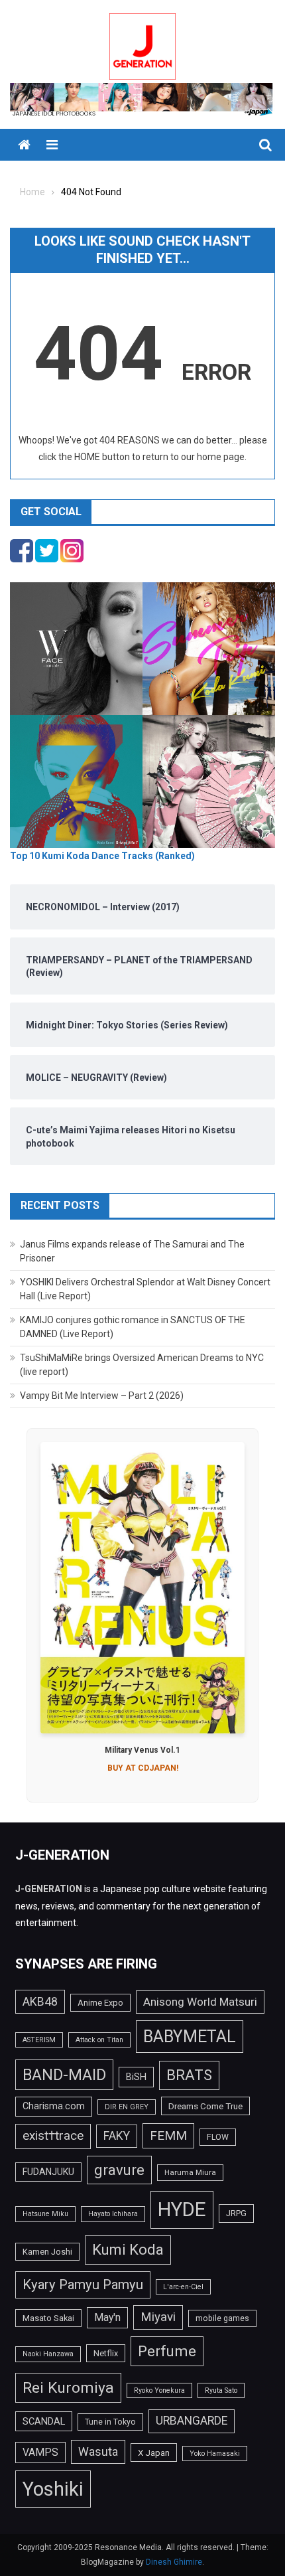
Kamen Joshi (47, 2252)
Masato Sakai (48, 2318)
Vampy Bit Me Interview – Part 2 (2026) (102, 1396)
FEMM (168, 2135)
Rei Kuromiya (68, 2388)
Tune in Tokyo (110, 2422)
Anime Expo (100, 2003)
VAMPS (40, 2452)
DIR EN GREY (127, 2107)
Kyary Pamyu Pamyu (83, 2285)
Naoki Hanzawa (48, 2354)
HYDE (182, 2210)
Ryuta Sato (221, 2390)
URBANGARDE (192, 2421)
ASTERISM (39, 2040)
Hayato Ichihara (113, 2214)
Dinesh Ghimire (174, 2562)
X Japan (154, 2453)
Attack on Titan (99, 2040)
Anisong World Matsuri (200, 2002)
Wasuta (98, 2452)
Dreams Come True (205, 2106)
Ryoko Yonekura (159, 2390)
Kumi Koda (128, 2249)
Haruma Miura (190, 2172)
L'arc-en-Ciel (183, 2287)
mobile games (222, 2318)
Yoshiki (53, 2489)
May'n (107, 2317)
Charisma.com (54, 2106)
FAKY (117, 2136)
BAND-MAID (64, 2075)
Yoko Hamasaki (215, 2454)
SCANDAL (44, 2421)
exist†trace (53, 2136)
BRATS (189, 2075)
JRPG (236, 2213)
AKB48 (40, 2001)
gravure (119, 2170)
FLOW (218, 2137)
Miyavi (158, 2317)
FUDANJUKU (48, 2172)
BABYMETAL (190, 2037)
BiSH (136, 2077)
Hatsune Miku (45, 2214)
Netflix (106, 2353)
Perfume (167, 2351)
